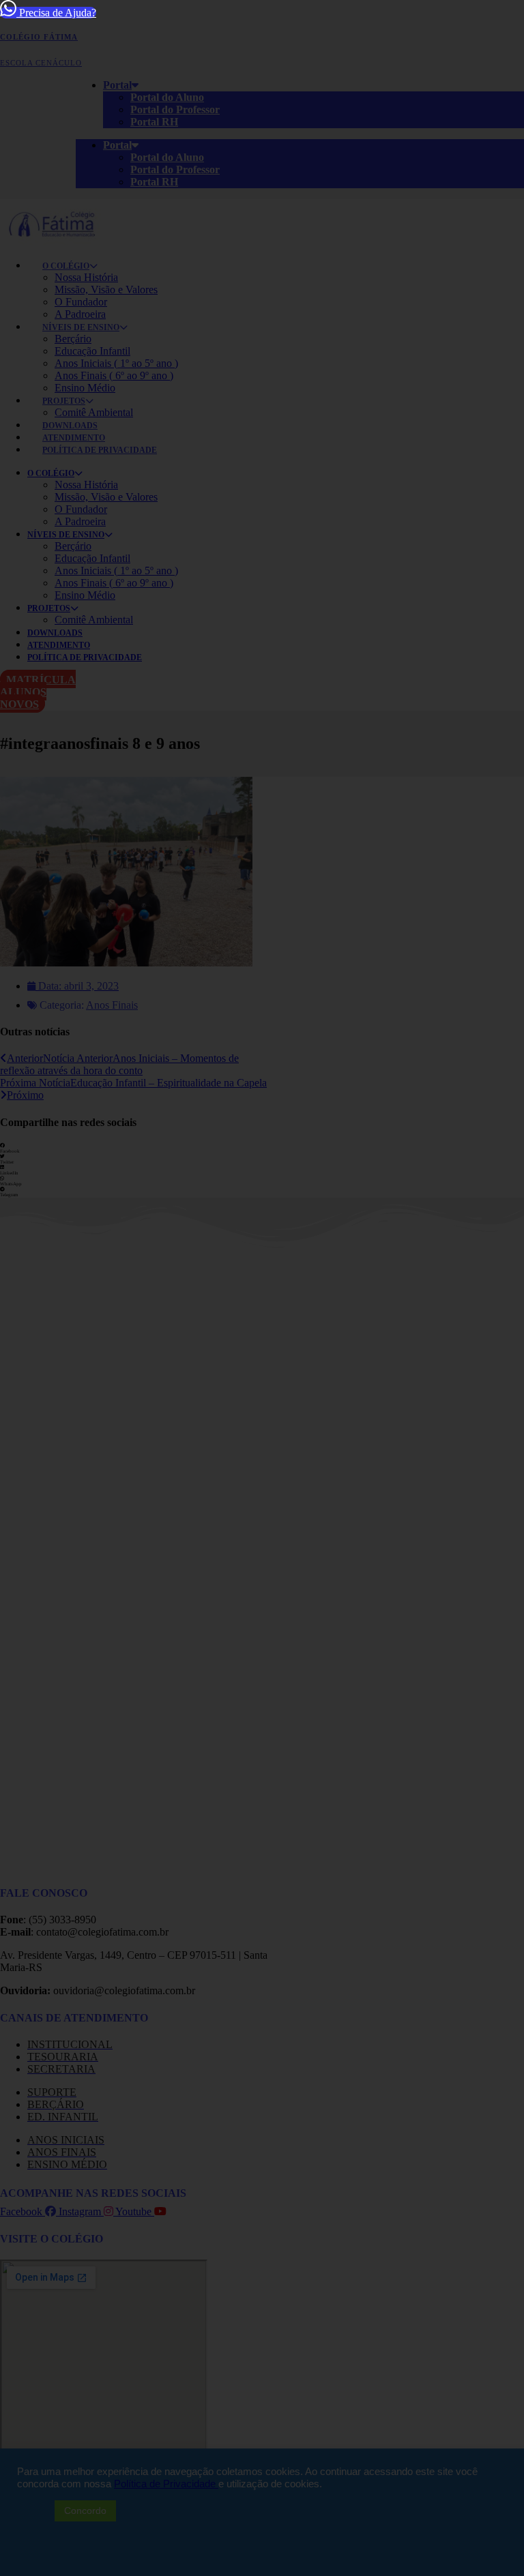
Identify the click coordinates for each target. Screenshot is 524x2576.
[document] (262, 1288)
